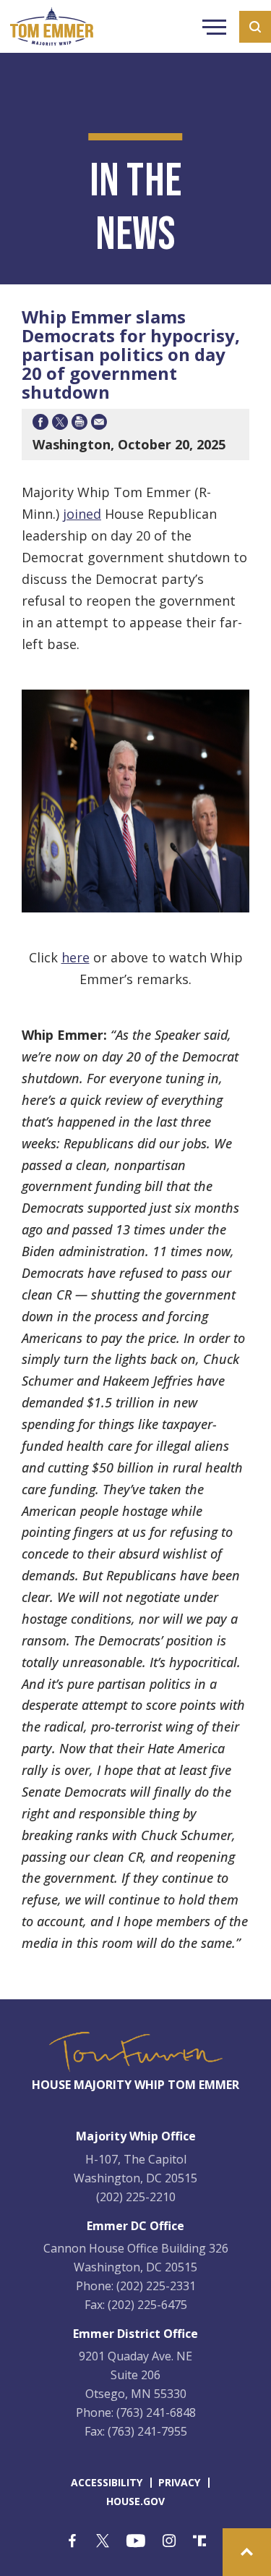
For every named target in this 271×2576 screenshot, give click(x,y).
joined (82, 514)
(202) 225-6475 (147, 2305)
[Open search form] (255, 27)
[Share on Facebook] (40, 424)
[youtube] (136, 2542)
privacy (179, 2482)
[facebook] (72, 2542)
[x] (103, 2542)
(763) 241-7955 (147, 2431)
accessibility (107, 2482)
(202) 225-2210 (136, 2197)
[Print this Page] (79, 424)
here (76, 957)
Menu (214, 29)
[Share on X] (60, 424)
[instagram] (169, 2542)
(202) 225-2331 (156, 2286)
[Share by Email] (99, 424)
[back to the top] (247, 2552)
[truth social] (199, 2542)
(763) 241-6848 (156, 2412)
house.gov (135, 2501)
